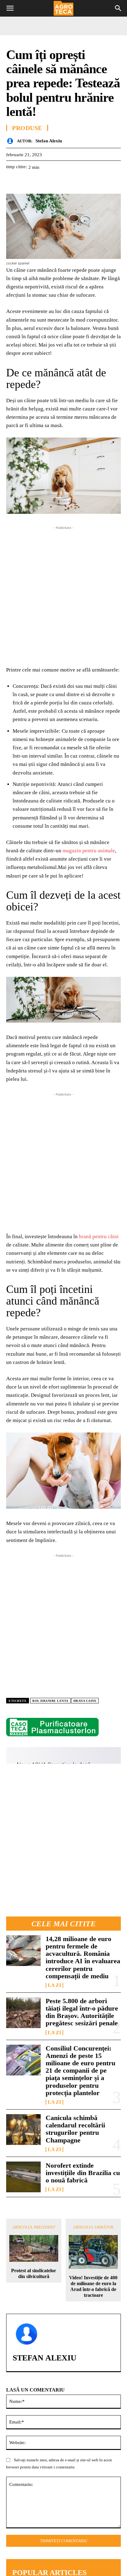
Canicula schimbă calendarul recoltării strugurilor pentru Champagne (75, 2129)
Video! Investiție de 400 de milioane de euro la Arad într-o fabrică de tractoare (93, 2287)
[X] (27, 182)
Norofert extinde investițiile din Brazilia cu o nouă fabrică (83, 2173)
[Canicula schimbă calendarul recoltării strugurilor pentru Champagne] (23, 2130)
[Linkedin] (69, 182)
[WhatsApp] (55, 182)
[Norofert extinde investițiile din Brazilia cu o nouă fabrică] (23, 2177)
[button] (10, 8)
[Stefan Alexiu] (12, 141)
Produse (27, 128)
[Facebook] (12, 182)
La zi (54, 1985)
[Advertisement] (63, 594)
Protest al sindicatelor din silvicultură (34, 2273)
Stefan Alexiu (49, 141)
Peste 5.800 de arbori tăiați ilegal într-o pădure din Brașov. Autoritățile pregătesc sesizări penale (82, 2012)
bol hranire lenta (50, 1701)
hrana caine (85, 1701)
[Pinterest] (41, 182)
